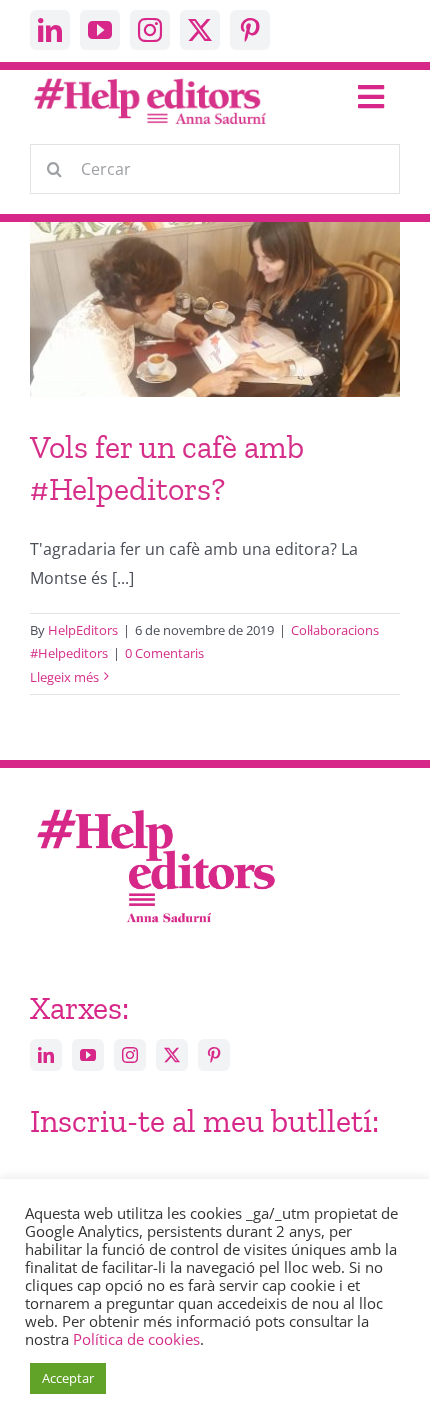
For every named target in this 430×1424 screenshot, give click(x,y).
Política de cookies (136, 1339)
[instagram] (150, 30)
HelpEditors (83, 630)
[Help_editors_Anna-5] (155, 806)
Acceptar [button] (68, 1378)
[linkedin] (50, 30)
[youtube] (100, 30)
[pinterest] (250, 30)
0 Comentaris (164, 653)
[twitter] (200, 30)
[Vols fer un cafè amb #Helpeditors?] (215, 337)
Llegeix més (64, 677)
